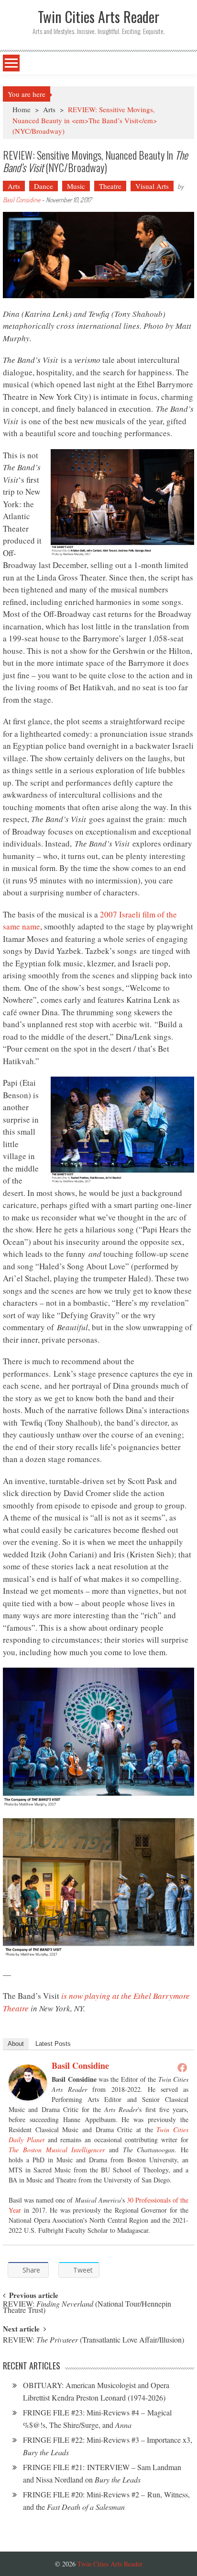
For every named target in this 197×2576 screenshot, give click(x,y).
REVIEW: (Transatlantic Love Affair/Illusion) (93, 2340)
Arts (49, 109)
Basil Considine (22, 200)
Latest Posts (53, 2044)
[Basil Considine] (28, 2083)
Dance (44, 186)
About (16, 2044)
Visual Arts (152, 186)
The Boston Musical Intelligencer (57, 2150)
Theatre (110, 186)
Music (76, 186)
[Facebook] (182, 2067)
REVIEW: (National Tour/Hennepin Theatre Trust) (87, 2308)
